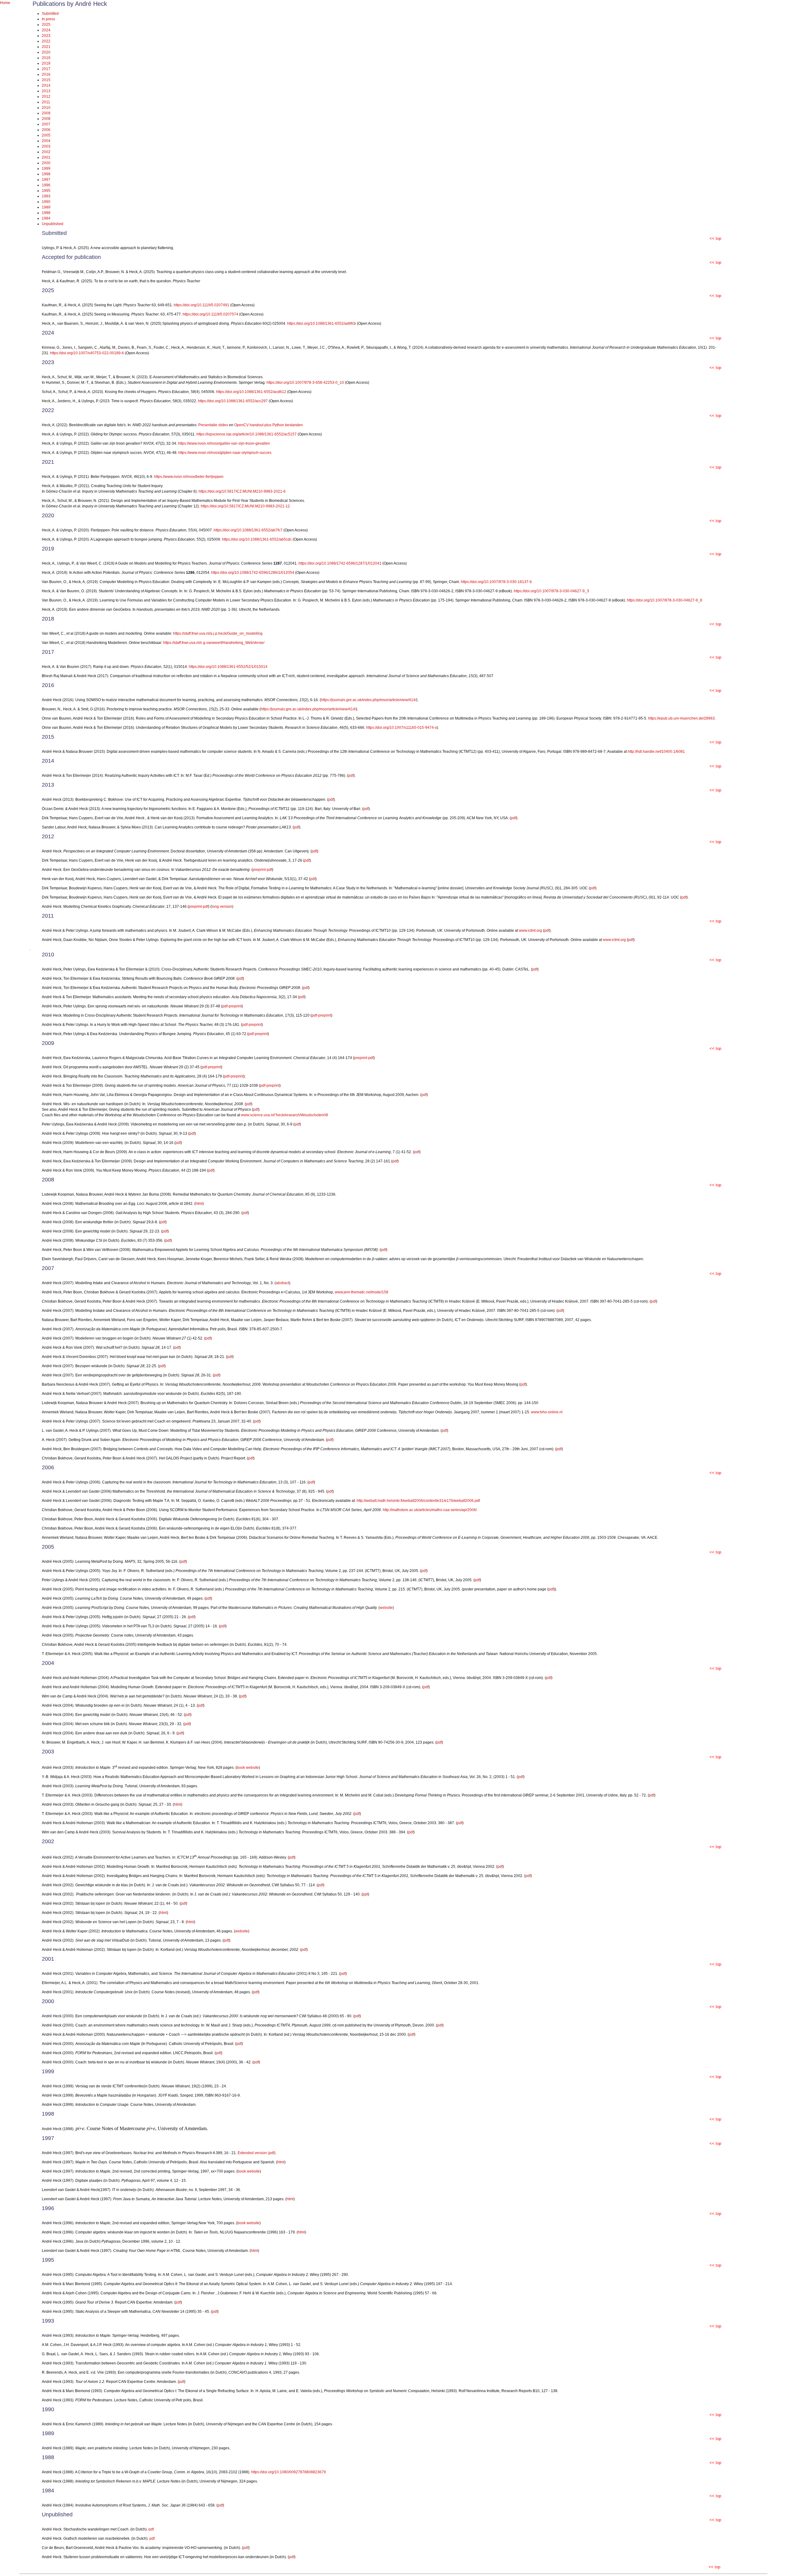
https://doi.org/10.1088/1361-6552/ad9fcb (322, 323)
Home (5, 3)
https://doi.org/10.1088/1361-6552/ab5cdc (257, 539)
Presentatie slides (213, 425)
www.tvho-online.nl (547, 1412)
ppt (365, 1894)
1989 (46, 207)
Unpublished (53, 224)
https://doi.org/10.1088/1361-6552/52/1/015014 (228, 667)
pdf (351, 776)
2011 (46, 102)
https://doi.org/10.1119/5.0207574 (210, 314)
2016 (46, 74)
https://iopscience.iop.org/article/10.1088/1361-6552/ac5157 (247, 434)
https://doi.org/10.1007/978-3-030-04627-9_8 (664, 600)
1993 (46, 196)
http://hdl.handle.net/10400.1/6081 (656, 752)
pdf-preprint (232, 1006)
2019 (46, 58)
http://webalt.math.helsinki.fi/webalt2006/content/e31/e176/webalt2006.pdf (418, 1501)
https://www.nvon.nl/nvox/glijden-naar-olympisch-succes (225, 453)
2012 (46, 97)
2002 (46, 152)
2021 (46, 47)
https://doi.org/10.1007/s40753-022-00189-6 (87, 353)
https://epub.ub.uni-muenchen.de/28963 (681, 718)
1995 (46, 191)
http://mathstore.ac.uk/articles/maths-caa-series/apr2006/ (430, 1510)
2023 (46, 36)
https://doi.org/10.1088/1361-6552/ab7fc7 (249, 530)
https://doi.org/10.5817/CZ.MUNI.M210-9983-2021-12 (245, 506)
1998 (46, 174)
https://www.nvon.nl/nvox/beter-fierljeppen (189, 477)
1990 (46, 202)
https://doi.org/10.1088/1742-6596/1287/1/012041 (340, 563)
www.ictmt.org (530, 931)
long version (222, 907)
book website (248, 1768)
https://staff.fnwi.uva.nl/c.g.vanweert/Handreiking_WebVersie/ (214, 643)
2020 (46, 52)
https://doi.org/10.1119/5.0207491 (202, 305)
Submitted (50, 14)
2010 (46, 108)
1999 (46, 169)
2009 (46, 113)
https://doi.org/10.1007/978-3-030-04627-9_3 (551, 591)
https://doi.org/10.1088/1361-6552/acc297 (233, 401)
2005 (46, 135)
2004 (46, 141)
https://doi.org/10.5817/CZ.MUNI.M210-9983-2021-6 (242, 491)
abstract (282, 1283)
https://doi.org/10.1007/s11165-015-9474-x (401, 728)
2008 (46, 119)
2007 (46, 124)
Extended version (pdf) (257, 2153)
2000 (46, 163)
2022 (46, 41)
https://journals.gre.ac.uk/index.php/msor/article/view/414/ (369, 700)
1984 (46, 218)
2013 (46, 91)
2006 (46, 130)
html (199, 1204)
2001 (46, 157)
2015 (46, 80)
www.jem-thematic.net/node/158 (362, 1292)
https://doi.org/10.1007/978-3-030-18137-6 (496, 582)
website (386, 1608)
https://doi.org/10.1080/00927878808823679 (289, 2472)
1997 (46, 180)
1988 (46, 213)
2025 (46, 25)
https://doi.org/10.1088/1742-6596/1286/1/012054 (253, 573)
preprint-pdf (262, 870)
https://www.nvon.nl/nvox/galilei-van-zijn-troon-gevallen (224, 443)
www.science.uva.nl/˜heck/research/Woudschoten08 (285, 1115)
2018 (46, 63)
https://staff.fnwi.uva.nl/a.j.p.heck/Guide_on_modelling (218, 633)
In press (48, 19)
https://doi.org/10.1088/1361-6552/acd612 (251, 392)
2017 (46, 69)
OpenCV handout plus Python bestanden (269, 425)
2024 (46, 30)
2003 (46, 146)
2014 (46, 85)
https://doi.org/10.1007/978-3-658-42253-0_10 (305, 383)
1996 (46, 185)
